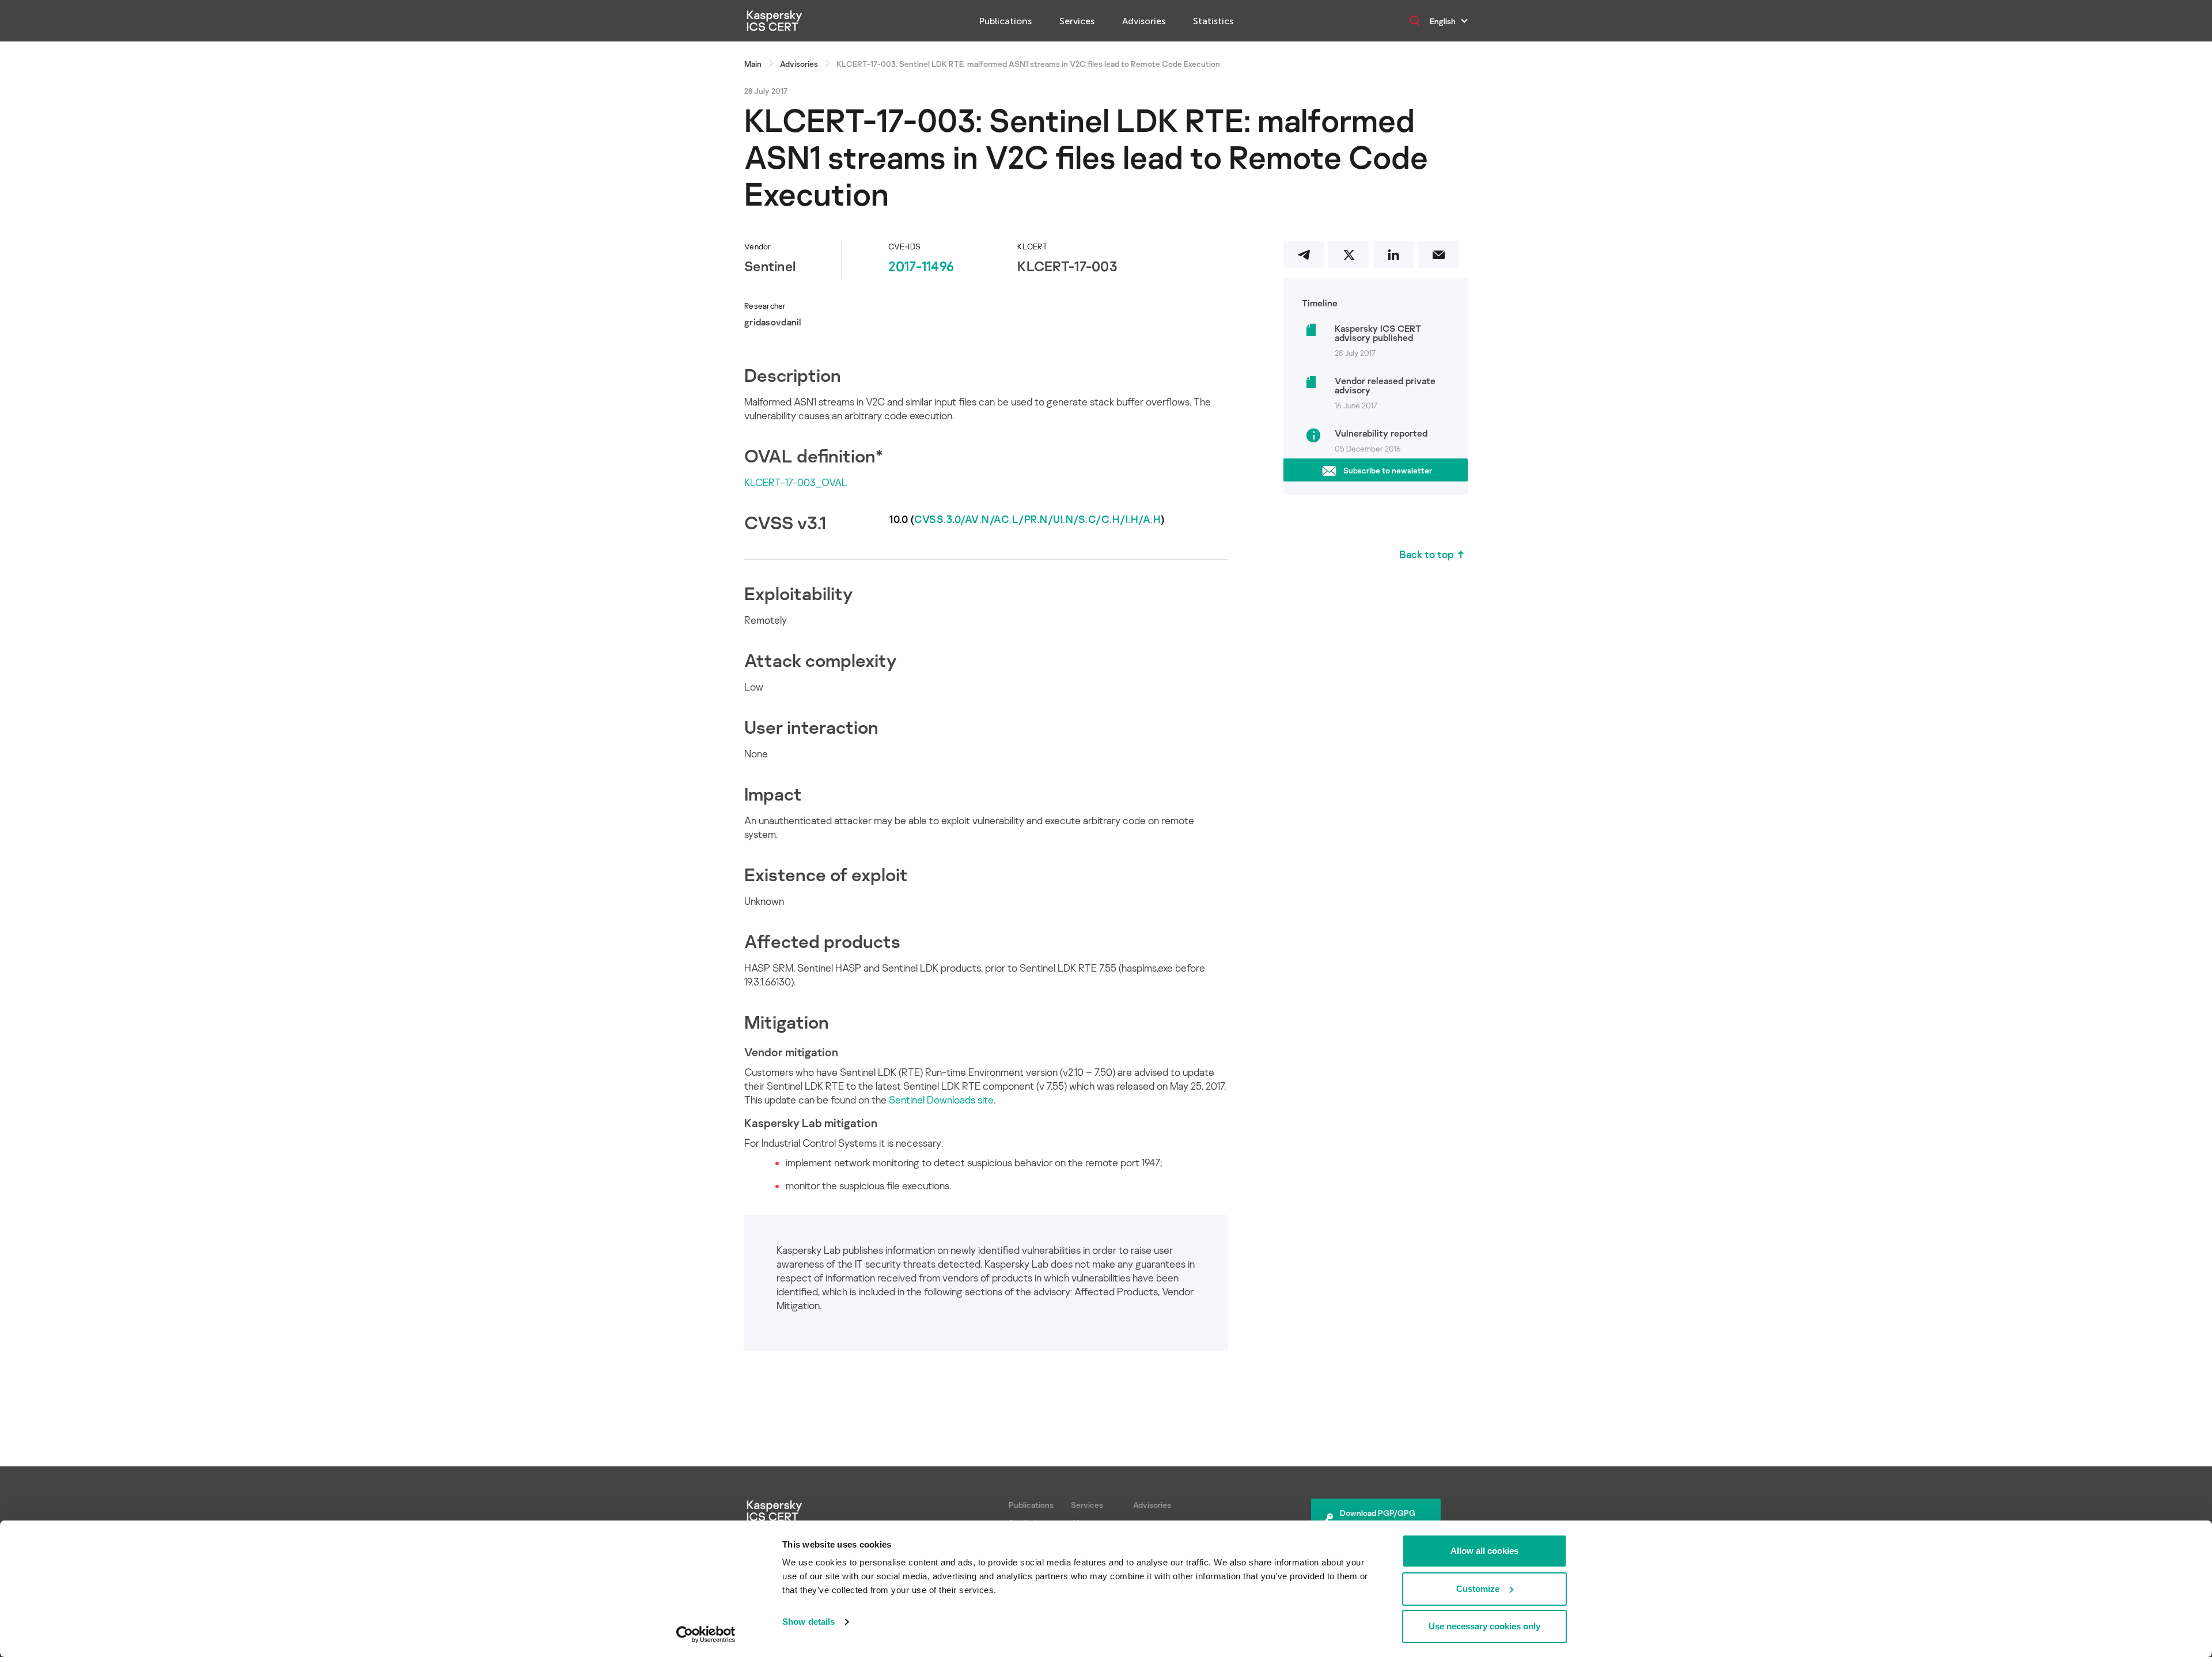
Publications (1005, 21)
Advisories (1144, 21)
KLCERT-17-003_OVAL (796, 482)
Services (1077, 21)
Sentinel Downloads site (941, 1099)
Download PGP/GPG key (1378, 1519)
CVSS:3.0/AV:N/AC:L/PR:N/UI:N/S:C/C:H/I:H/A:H (1037, 519)
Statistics (1213, 21)
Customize (1478, 1589)
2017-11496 (921, 266)
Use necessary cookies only (1484, 1626)
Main (753, 64)
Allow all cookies (1484, 1551)
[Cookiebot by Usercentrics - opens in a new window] (706, 1635)
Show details (808, 1622)
